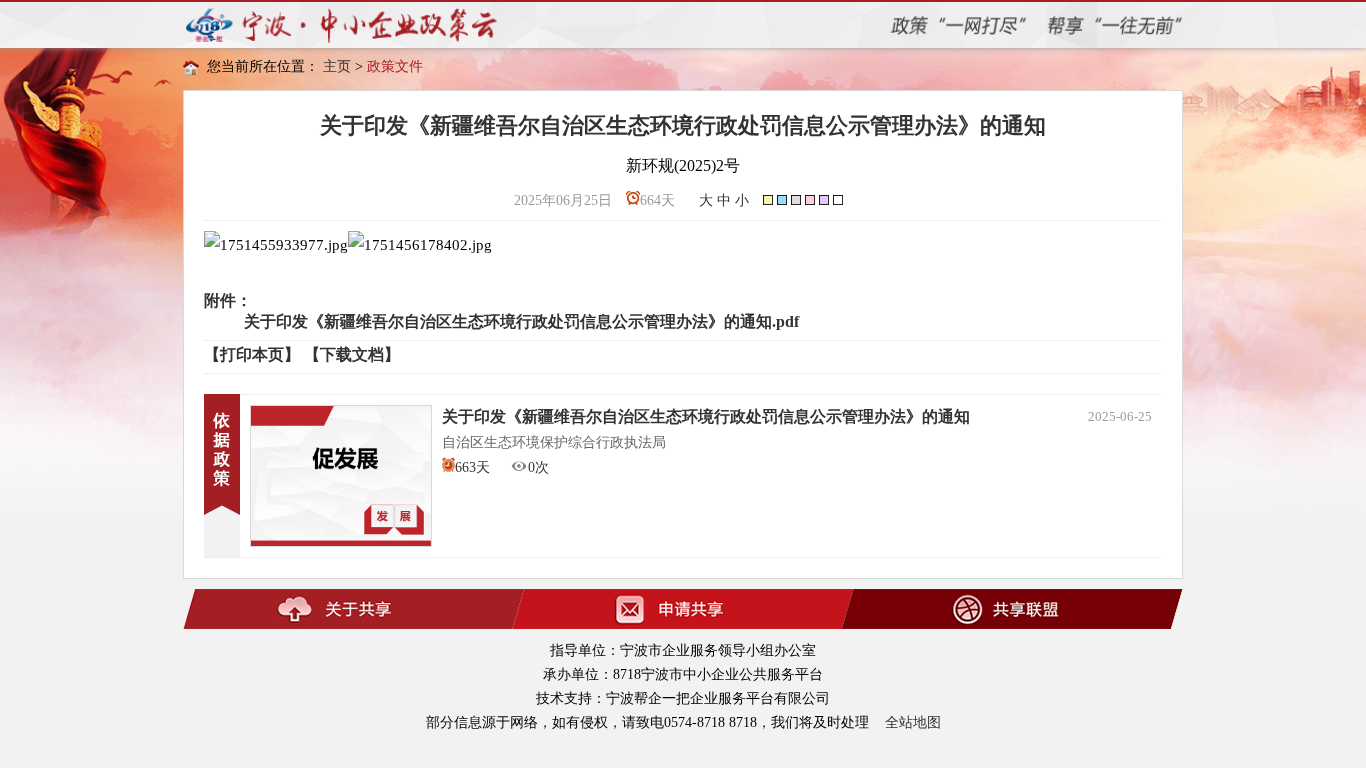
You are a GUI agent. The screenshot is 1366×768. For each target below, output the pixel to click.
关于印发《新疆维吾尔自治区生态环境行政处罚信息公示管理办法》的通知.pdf (521, 321)
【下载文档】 (352, 354)
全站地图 (913, 722)
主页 (337, 66)
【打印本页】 (252, 354)
